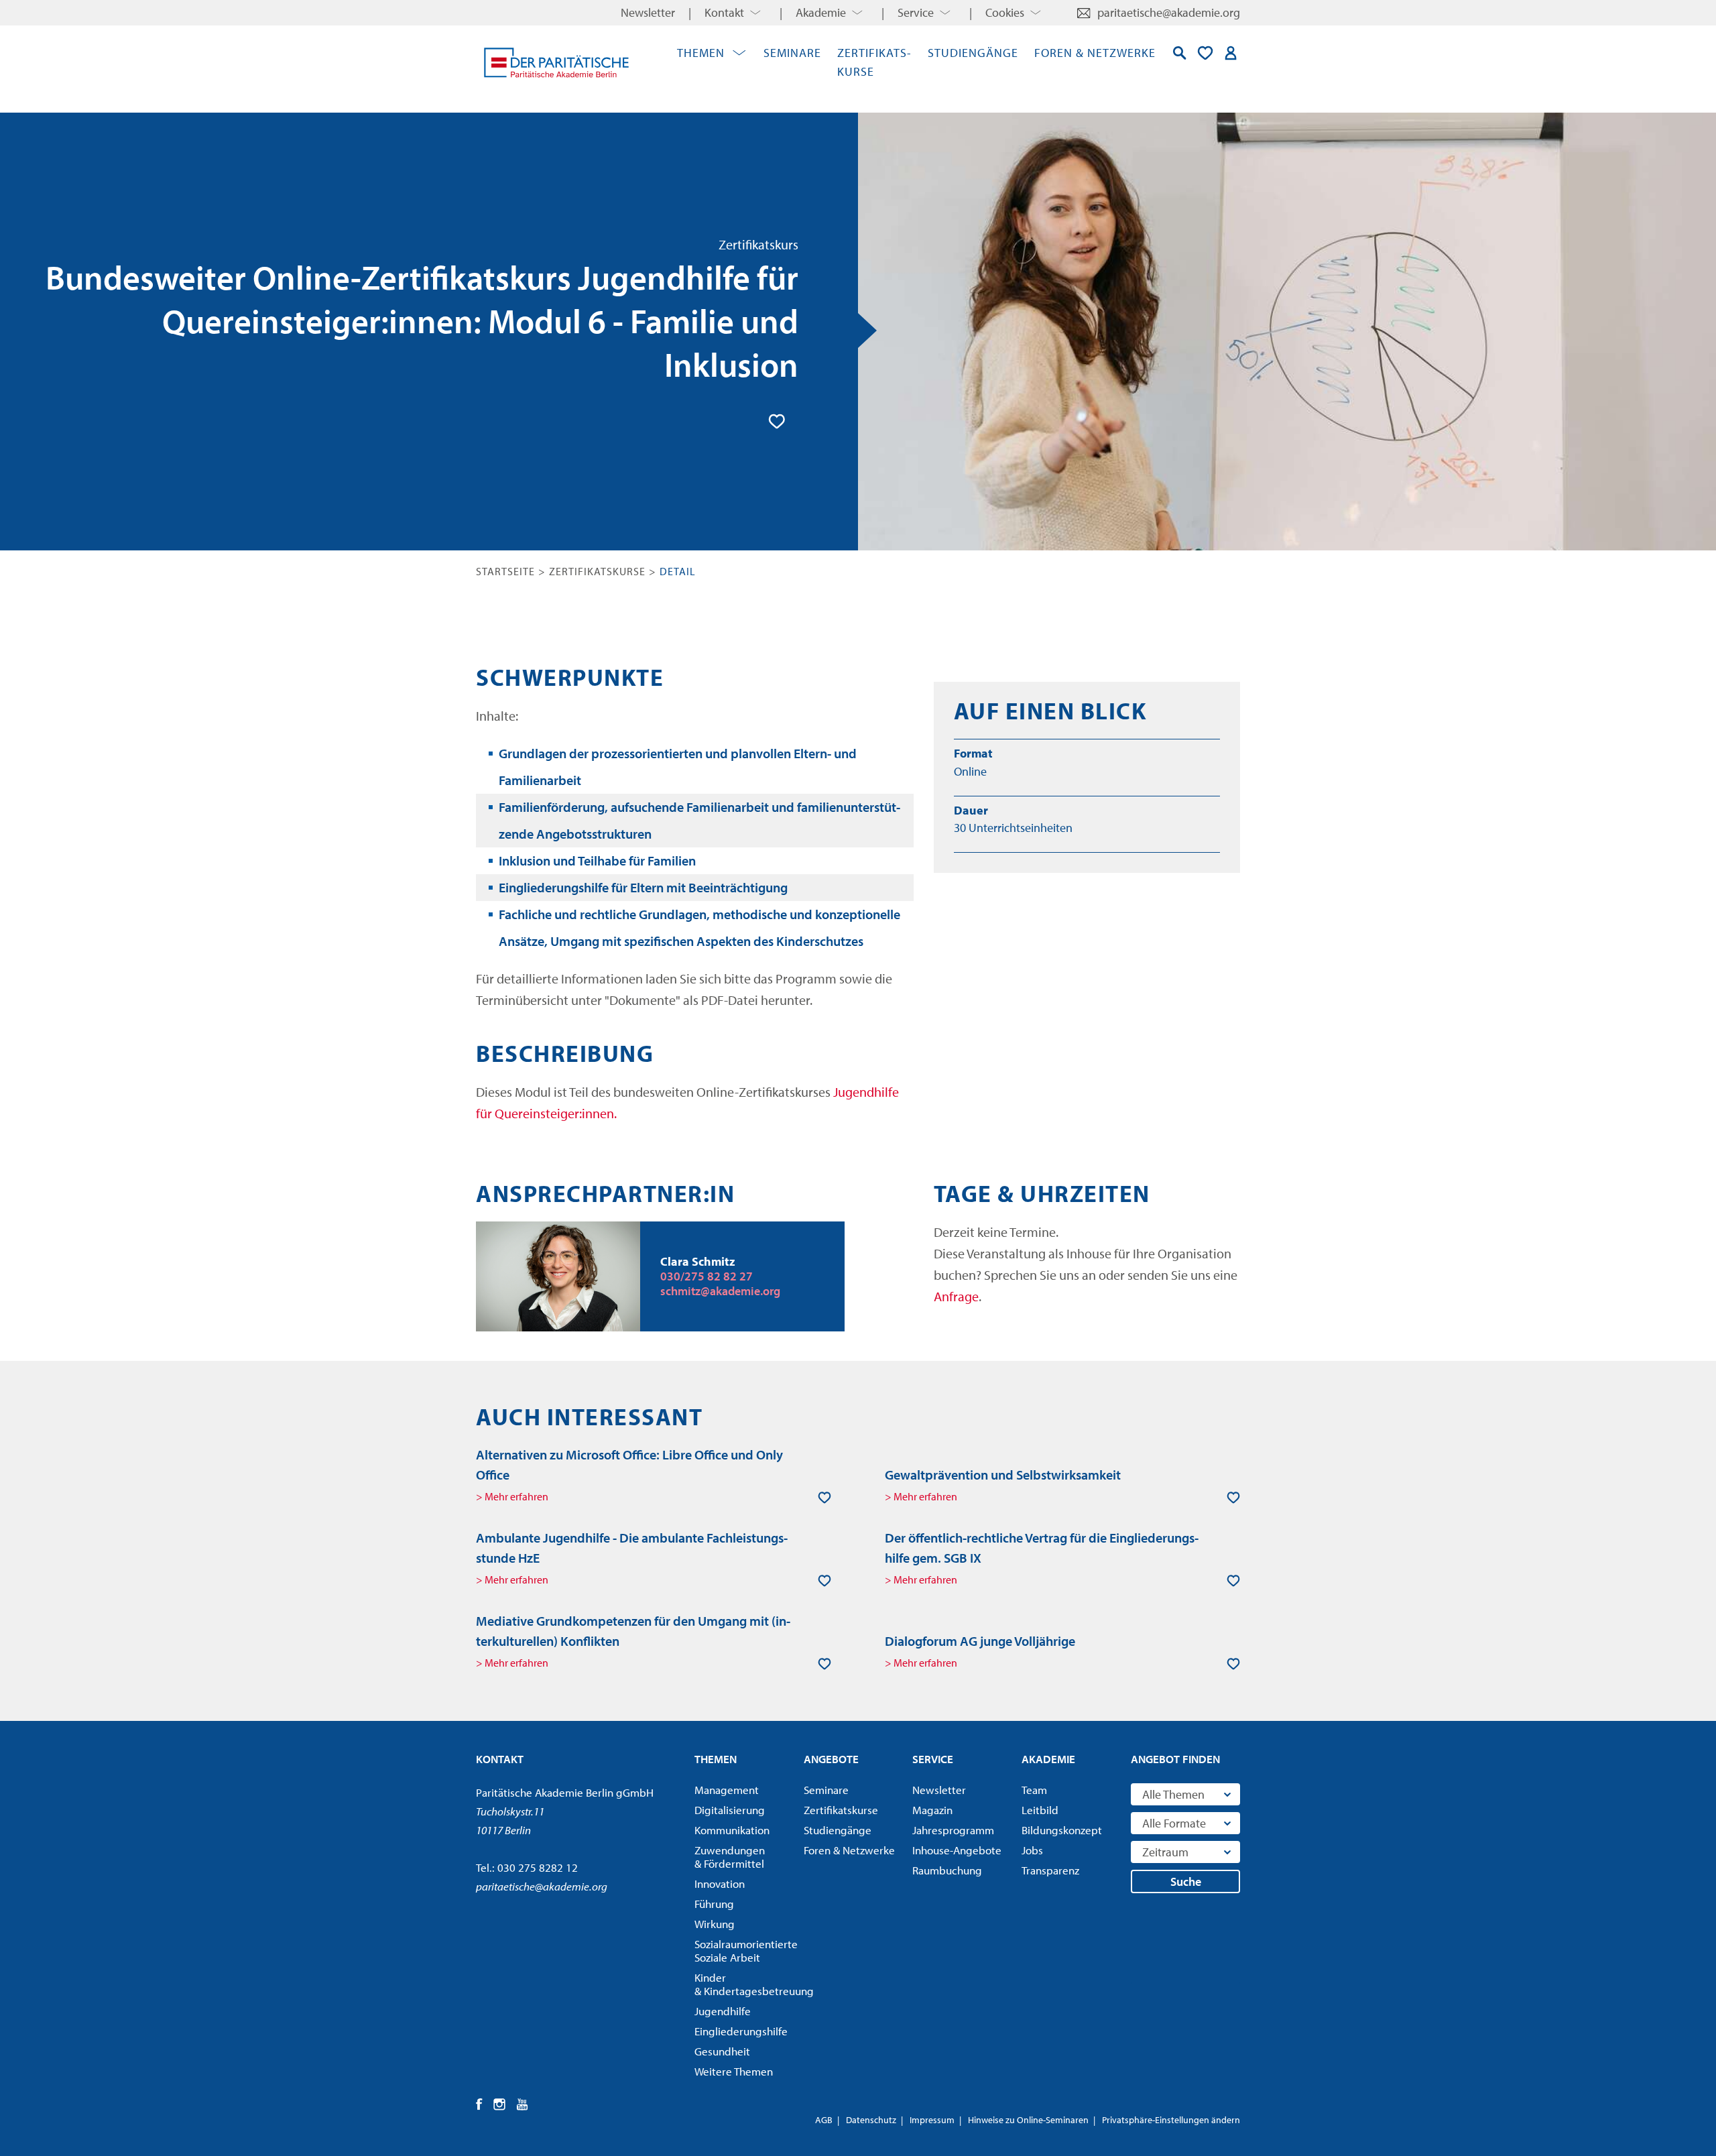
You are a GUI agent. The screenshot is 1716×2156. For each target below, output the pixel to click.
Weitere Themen (734, 2072)
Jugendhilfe (723, 2011)
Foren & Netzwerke (1095, 53)
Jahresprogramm (953, 1830)
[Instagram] (500, 2104)
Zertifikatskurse (597, 571)
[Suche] (1180, 53)
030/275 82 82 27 (707, 1276)
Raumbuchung (947, 1870)
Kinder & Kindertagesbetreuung (745, 1984)
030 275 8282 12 (538, 1867)
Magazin (932, 1810)
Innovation (720, 1884)
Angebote (831, 1759)
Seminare (792, 53)
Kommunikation (732, 1830)
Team (1034, 1790)
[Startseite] (556, 62)
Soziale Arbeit (745, 1951)
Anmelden (1231, 53)
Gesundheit (722, 2051)
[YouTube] (523, 2104)
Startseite (505, 571)
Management (727, 1790)
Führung (714, 1904)
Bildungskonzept (1062, 1830)
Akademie (821, 12)
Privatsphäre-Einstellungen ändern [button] (1171, 2120)
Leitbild (1040, 1810)
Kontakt (724, 12)
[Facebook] (480, 2104)
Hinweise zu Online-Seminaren (1028, 2120)
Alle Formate (1174, 1823)
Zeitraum (1165, 1852)
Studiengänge (973, 53)
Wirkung (715, 1924)
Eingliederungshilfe (741, 2031)
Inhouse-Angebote (957, 1850)
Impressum (932, 2120)
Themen (701, 53)
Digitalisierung (730, 1810)
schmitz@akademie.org (720, 1291)
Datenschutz (871, 2120)
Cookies (1005, 12)
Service (916, 12)
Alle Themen (1173, 1794)
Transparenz (1050, 1870)
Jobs (1032, 1850)
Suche (1186, 1881)
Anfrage (956, 1296)
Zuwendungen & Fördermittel (730, 1857)
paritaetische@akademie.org (1169, 12)
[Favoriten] (1205, 53)
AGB (824, 2120)
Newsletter (648, 12)
